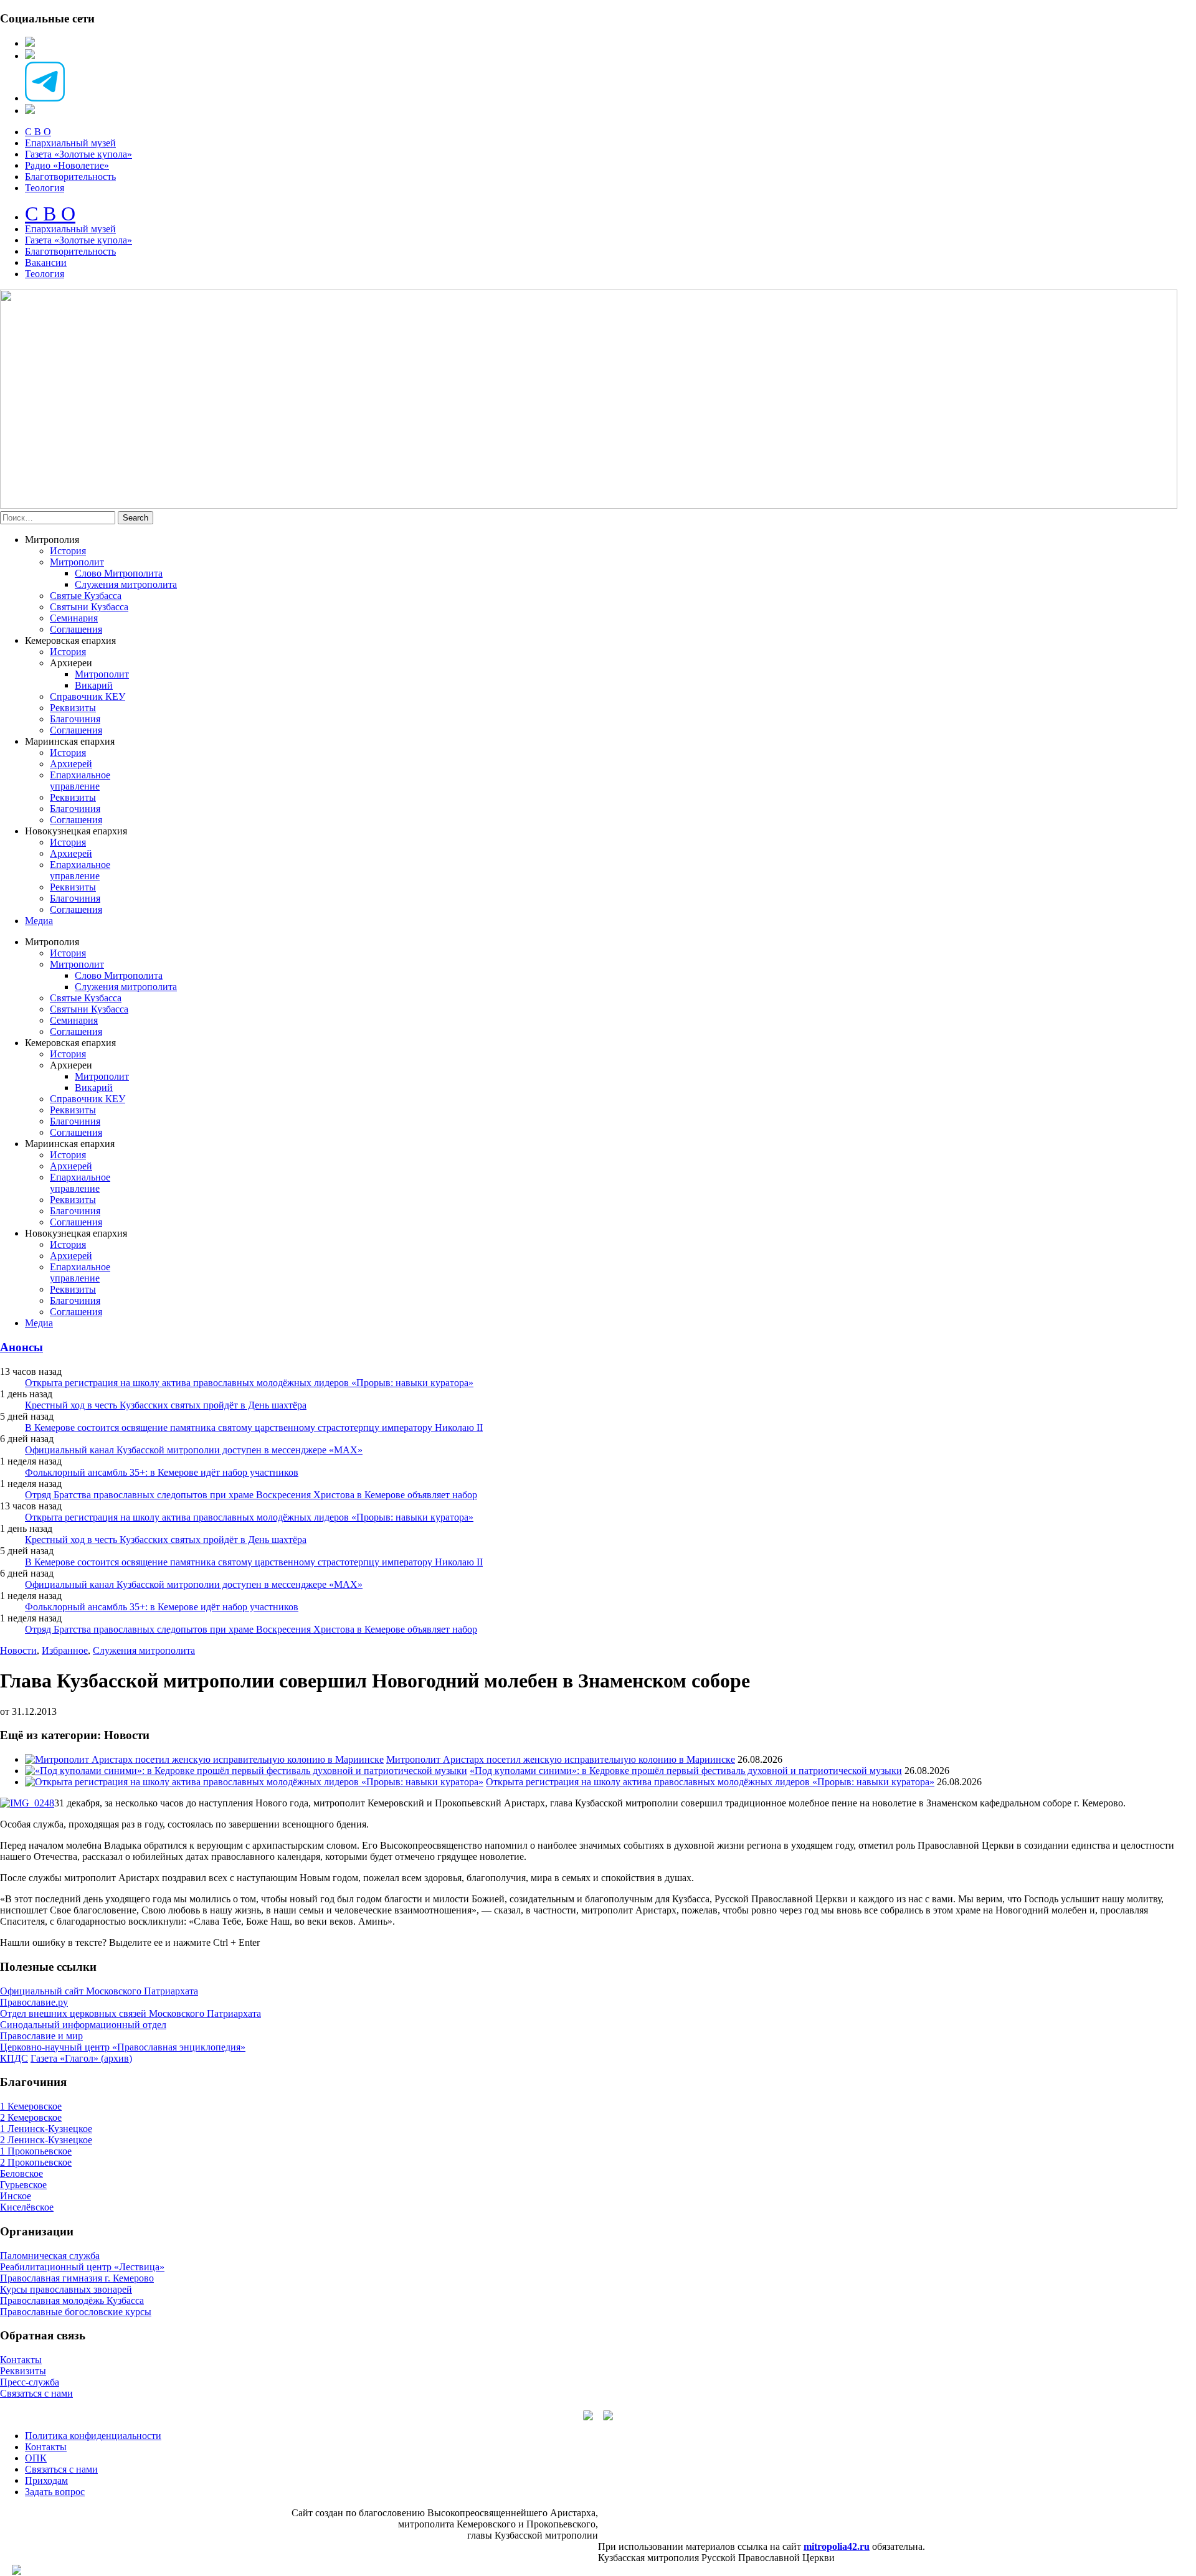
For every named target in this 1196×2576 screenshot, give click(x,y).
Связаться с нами (36, 2393)
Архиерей (71, 764)
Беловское (21, 2173)
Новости (18, 1650)
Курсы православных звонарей (66, 2289)
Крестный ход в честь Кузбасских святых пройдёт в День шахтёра (166, 1405)
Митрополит (77, 562)
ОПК (36, 2458)
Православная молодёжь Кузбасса (72, 2300)
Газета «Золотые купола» (78, 154)
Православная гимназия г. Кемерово (77, 2278)
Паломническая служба (50, 2256)
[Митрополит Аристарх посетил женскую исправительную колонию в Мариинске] (204, 1759)
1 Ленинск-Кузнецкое (46, 2129)
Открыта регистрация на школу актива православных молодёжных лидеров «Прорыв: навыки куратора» (249, 1383)
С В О (38, 132)
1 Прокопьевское (36, 2151)
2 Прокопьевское (36, 2162)
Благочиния (75, 719)
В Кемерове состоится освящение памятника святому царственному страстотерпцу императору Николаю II (254, 1427)
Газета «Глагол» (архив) (81, 2058)
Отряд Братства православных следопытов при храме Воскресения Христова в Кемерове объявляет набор (251, 1495)
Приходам (46, 2480)
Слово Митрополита (119, 573)
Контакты (21, 2360)
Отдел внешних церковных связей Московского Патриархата (131, 2013)
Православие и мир (41, 2036)
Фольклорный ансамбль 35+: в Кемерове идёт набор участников (162, 1472)
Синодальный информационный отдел (83, 2025)
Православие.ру (34, 2002)
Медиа (39, 921)
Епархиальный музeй (70, 229)
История (68, 551)
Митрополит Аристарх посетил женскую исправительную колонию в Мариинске (561, 1759)
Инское (16, 2196)
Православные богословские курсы (76, 2312)
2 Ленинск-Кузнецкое (46, 2140)
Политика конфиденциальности (93, 2436)
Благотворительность (70, 177)
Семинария (74, 618)
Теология (45, 188)
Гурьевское (23, 2185)
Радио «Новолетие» (67, 165)
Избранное (65, 1650)
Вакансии (46, 262)
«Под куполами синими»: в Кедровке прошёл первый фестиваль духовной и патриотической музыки (686, 1771)
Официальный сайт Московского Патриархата (99, 1991)
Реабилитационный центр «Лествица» (82, 2267)
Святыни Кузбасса (89, 607)
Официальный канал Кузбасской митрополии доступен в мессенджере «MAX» (194, 1450)
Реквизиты (73, 708)
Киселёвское (27, 2207)
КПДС (14, 2058)
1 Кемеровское (31, 2106)
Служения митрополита (126, 584)
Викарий (94, 685)
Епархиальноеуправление (80, 781)
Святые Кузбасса (86, 596)
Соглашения (76, 629)
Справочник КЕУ (88, 696)
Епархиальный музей (70, 143)
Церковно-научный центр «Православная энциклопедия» (123, 2047)
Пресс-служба (30, 2382)
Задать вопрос (55, 2492)
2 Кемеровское (31, 2117)
